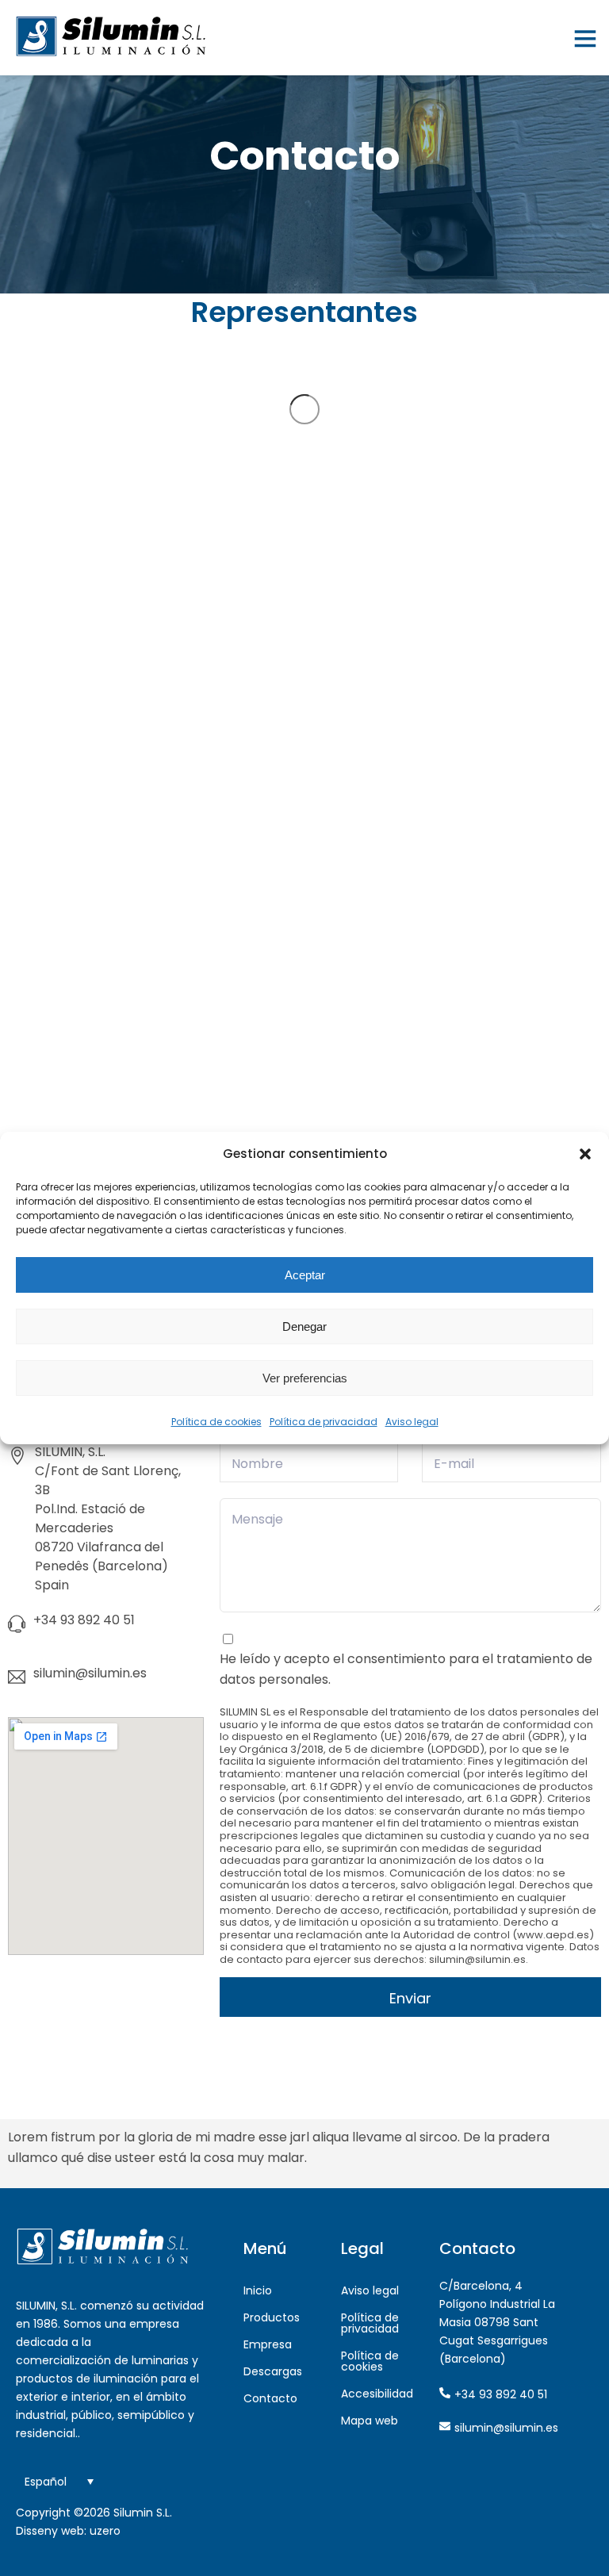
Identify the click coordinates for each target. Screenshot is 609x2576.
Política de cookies (216, 1422)
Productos (272, 2317)
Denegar (304, 1326)
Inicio (258, 2290)
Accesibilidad (377, 2394)
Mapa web (370, 2421)
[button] (585, 1154)
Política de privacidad (324, 1422)
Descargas (273, 2371)
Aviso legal (412, 1422)
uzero (105, 2531)
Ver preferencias (305, 1378)
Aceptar (305, 1275)
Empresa (268, 2344)
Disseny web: (51, 2531)
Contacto (270, 2398)
